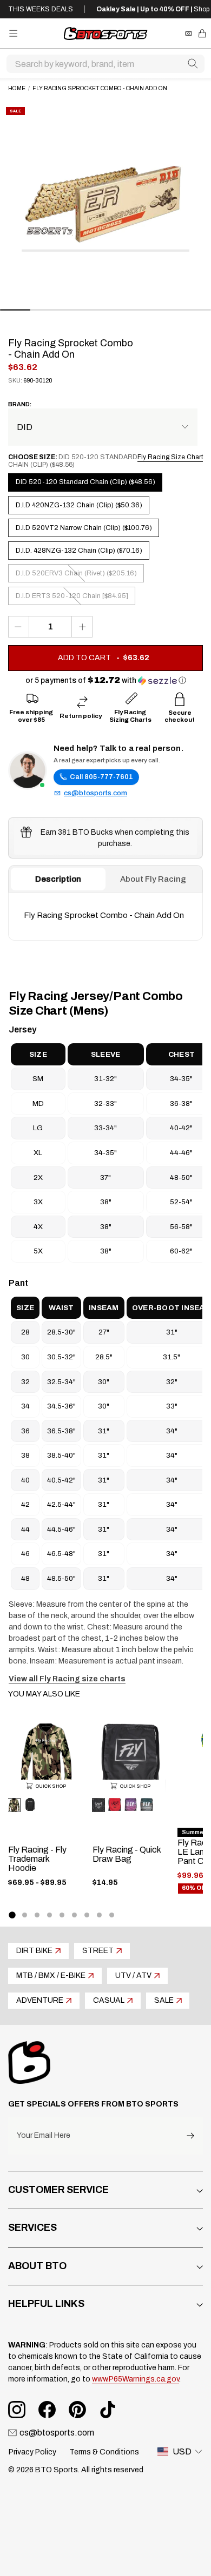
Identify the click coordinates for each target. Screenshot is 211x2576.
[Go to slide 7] (87, 1915)
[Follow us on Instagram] (17, 2410)
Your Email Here (44, 2136)
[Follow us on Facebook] (47, 2410)
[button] (106, 680)
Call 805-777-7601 (101, 777)
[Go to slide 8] (99, 1915)
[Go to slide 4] (50, 1915)
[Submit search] (193, 64)
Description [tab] (58, 879)
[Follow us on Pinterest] (77, 2410)
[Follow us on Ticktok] (108, 2410)
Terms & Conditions (104, 2452)
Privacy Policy (32, 2452)
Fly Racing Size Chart (170, 457)
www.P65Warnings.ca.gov (136, 2379)
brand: (20, 404)
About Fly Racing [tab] (153, 879)
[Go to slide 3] (37, 1915)
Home (17, 88)
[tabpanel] (105, 916)
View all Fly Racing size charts (67, 1679)
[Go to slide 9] (112, 1915)
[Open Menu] (13, 33)
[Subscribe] (190, 2136)
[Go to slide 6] (74, 1915)
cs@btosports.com (95, 793)
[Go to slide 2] (25, 1915)
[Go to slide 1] (12, 1915)
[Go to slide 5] (62, 1915)
